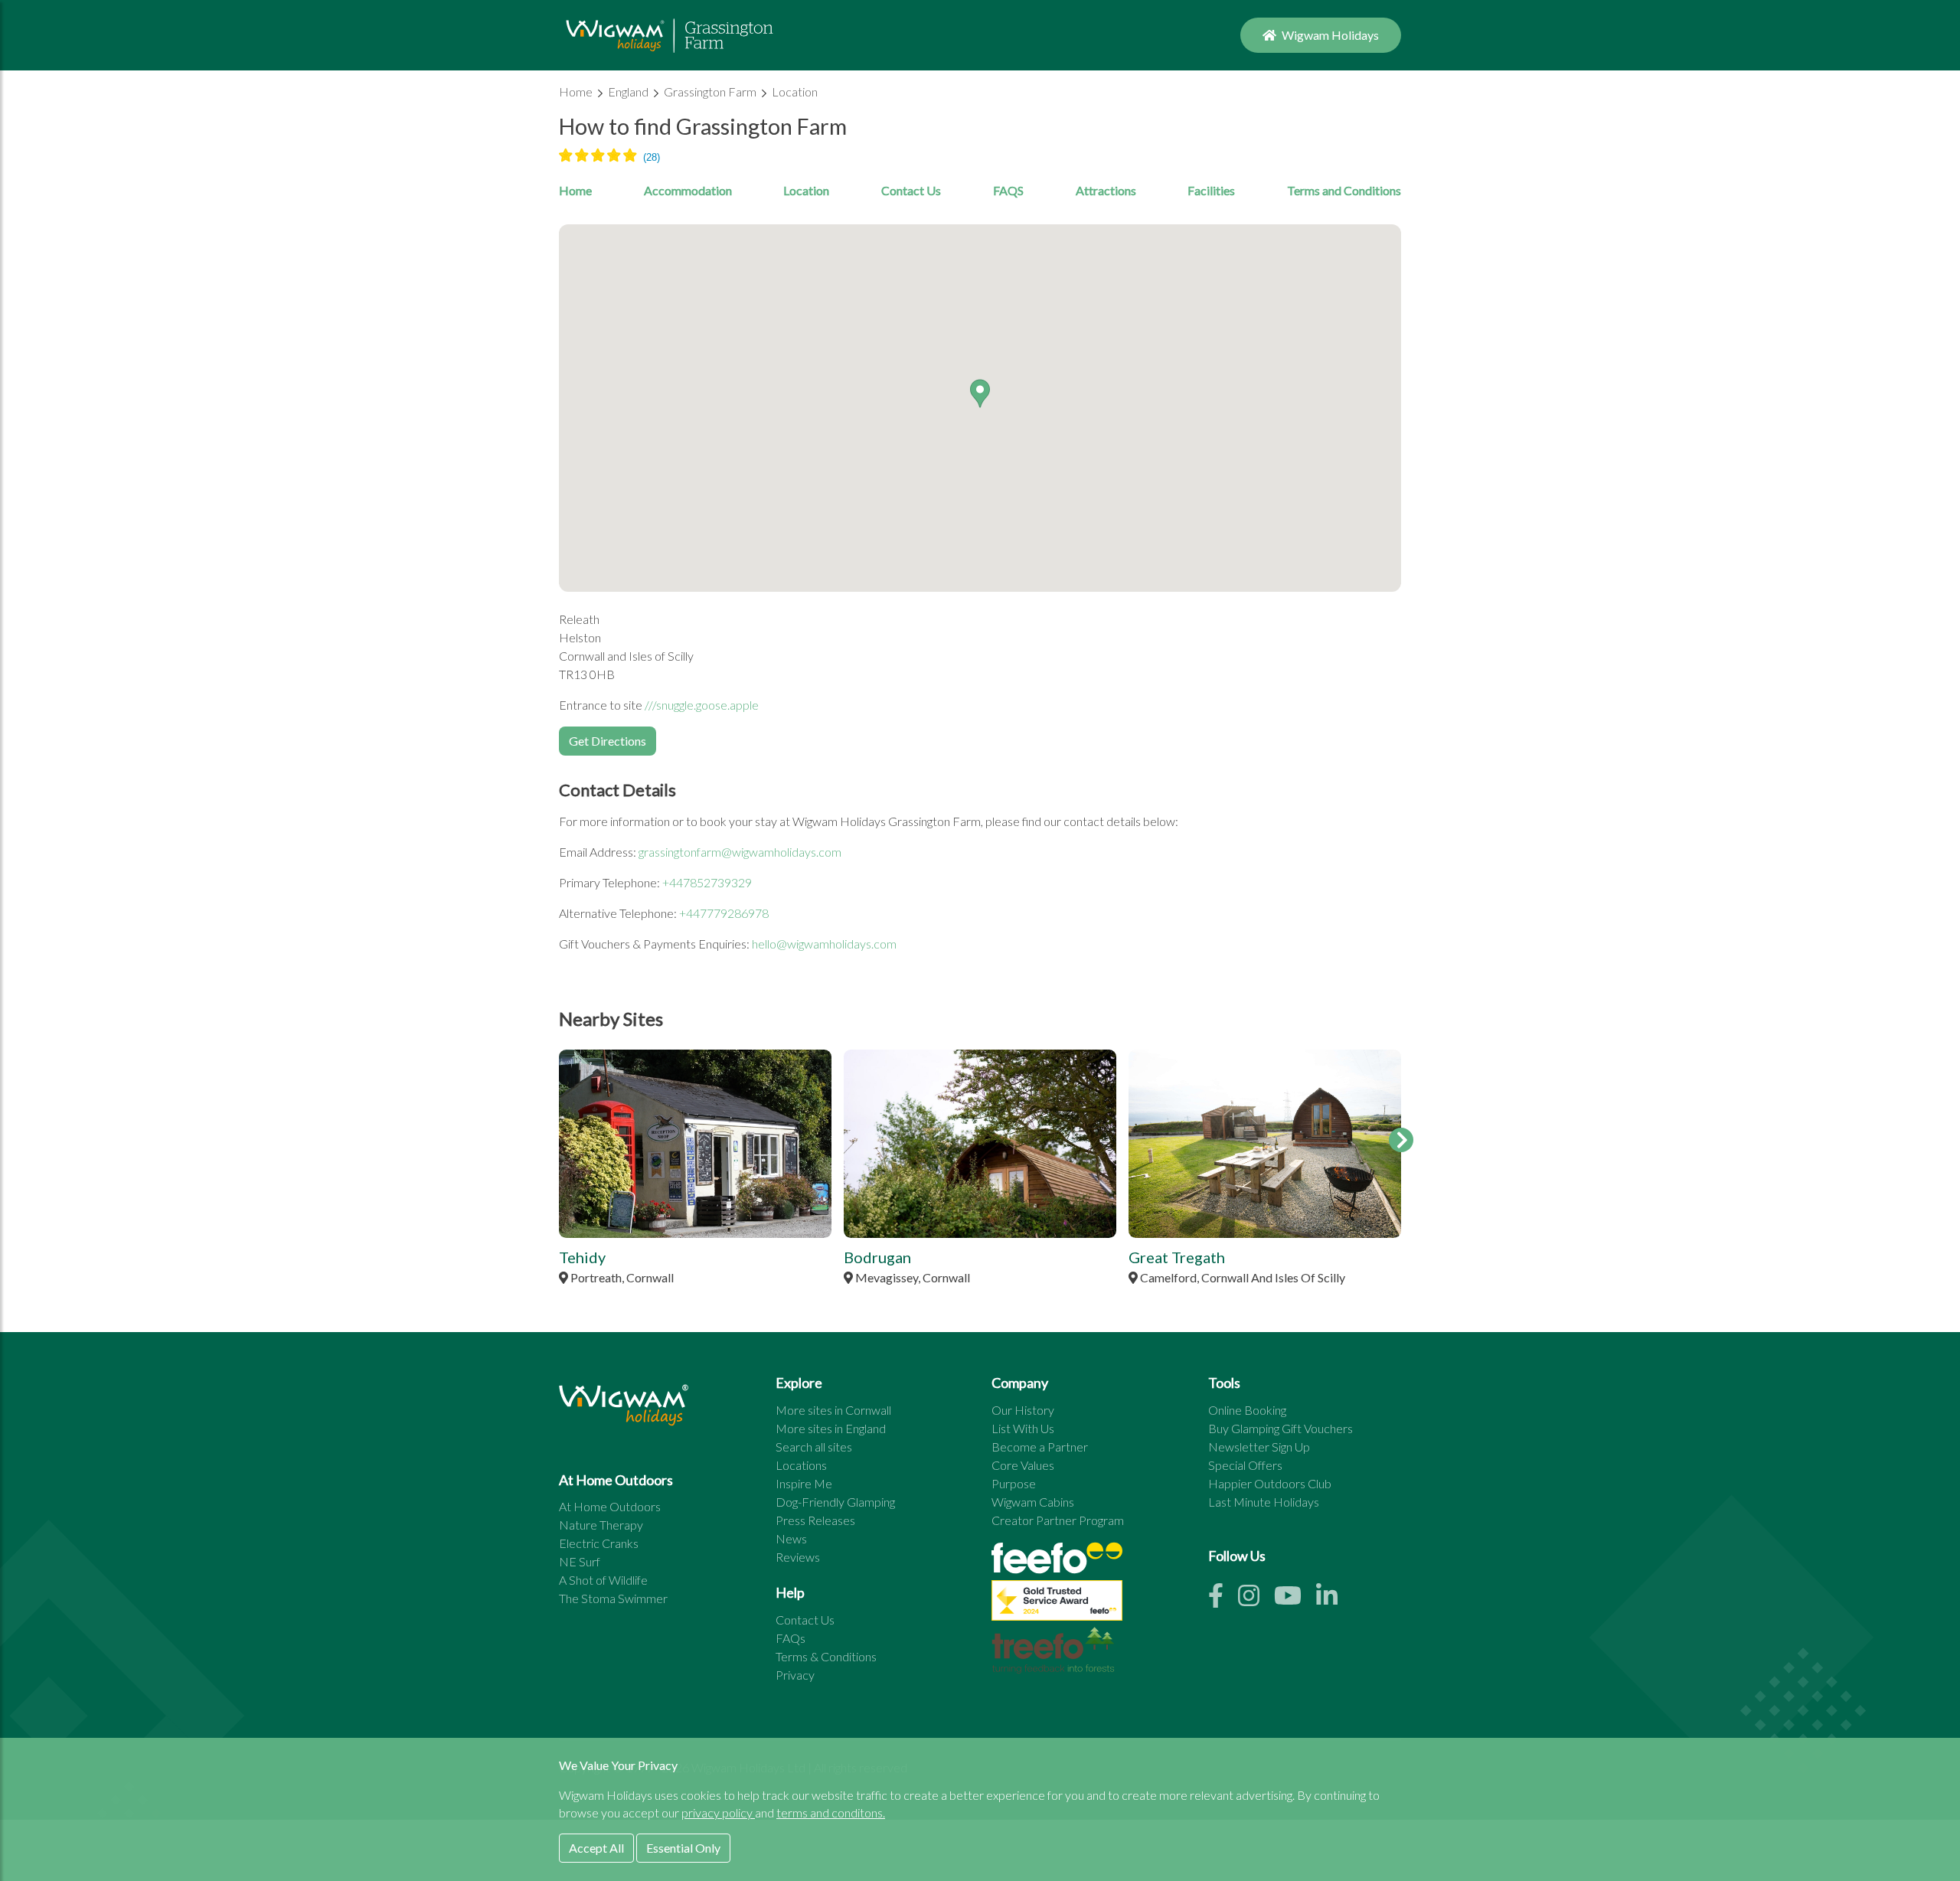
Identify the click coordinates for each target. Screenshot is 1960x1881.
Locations (801, 1465)
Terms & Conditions (826, 1656)
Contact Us (911, 190)
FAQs (791, 1638)
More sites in (833, 1410)
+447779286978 (724, 913)
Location (795, 91)
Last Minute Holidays (1264, 1502)
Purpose (1014, 1483)
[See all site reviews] (1057, 1604)
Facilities (1211, 190)
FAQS (1008, 190)
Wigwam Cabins (1033, 1502)
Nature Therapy (601, 1525)
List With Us (1023, 1428)
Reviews (798, 1557)
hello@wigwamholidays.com (824, 944)
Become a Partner (1040, 1447)
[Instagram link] (1256, 1600)
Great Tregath (1177, 1257)
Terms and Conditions (1344, 190)
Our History (1023, 1410)
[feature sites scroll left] (559, 1140)
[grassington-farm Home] (669, 35)
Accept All (596, 1848)
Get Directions (608, 741)
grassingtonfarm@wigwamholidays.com (740, 852)
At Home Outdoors (610, 1506)
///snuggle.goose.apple (702, 705)
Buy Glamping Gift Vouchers (1281, 1428)
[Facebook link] (1223, 1600)
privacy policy (718, 1812)
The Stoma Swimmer (613, 1598)
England (629, 91)
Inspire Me (804, 1483)
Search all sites (814, 1447)
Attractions (1106, 190)
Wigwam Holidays (1329, 35)
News (791, 1538)
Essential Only (683, 1848)
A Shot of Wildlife (603, 1580)
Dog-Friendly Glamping (835, 1502)
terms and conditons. (831, 1812)
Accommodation (688, 190)
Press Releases (815, 1520)
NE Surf (580, 1561)
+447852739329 (707, 882)
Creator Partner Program (1058, 1520)
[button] (980, 394)
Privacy (795, 1675)
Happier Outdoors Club (1270, 1483)
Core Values (1023, 1465)
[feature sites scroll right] (1401, 1140)
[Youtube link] (1295, 1600)
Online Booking (1247, 1410)
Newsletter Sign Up (1259, 1447)
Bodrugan (877, 1257)
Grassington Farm (711, 91)
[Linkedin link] (1333, 1600)
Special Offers (1245, 1465)
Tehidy (582, 1257)
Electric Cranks (599, 1543)
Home (577, 91)
